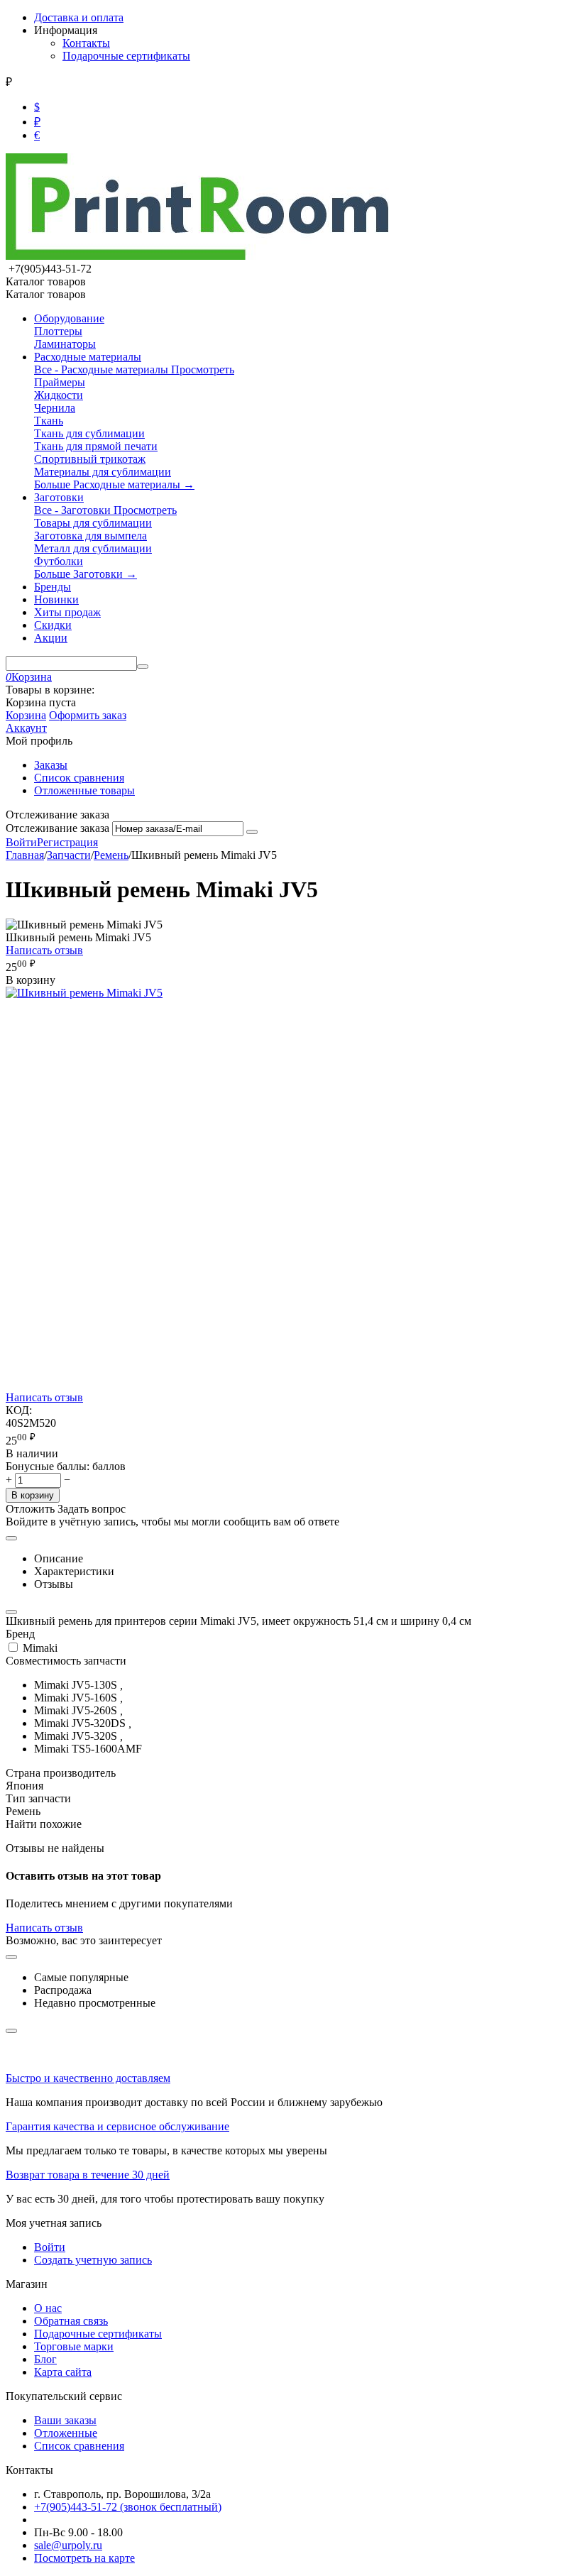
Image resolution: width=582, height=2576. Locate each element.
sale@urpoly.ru (68, 2545)
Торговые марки (74, 2346)
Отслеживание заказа (57, 828)
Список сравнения (79, 778)
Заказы (51, 765)
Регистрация (67, 842)
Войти (21, 842)
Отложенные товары (84, 790)
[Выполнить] (252, 832)
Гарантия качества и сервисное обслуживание (117, 2126)
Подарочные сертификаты (126, 56)
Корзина (26, 715)
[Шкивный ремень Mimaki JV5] (84, 993)
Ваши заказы (65, 2420)
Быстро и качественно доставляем (88, 2078)
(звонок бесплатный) (128, 2507)
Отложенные (66, 2433)
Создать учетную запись (93, 2260)
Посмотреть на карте (84, 2558)
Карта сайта (63, 2372)
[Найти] (143, 667)
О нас (48, 2308)
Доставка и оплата (79, 17)
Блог (45, 2359)
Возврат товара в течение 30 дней (88, 2175)
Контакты (86, 43)
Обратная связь (71, 2321)
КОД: (19, 1410)
